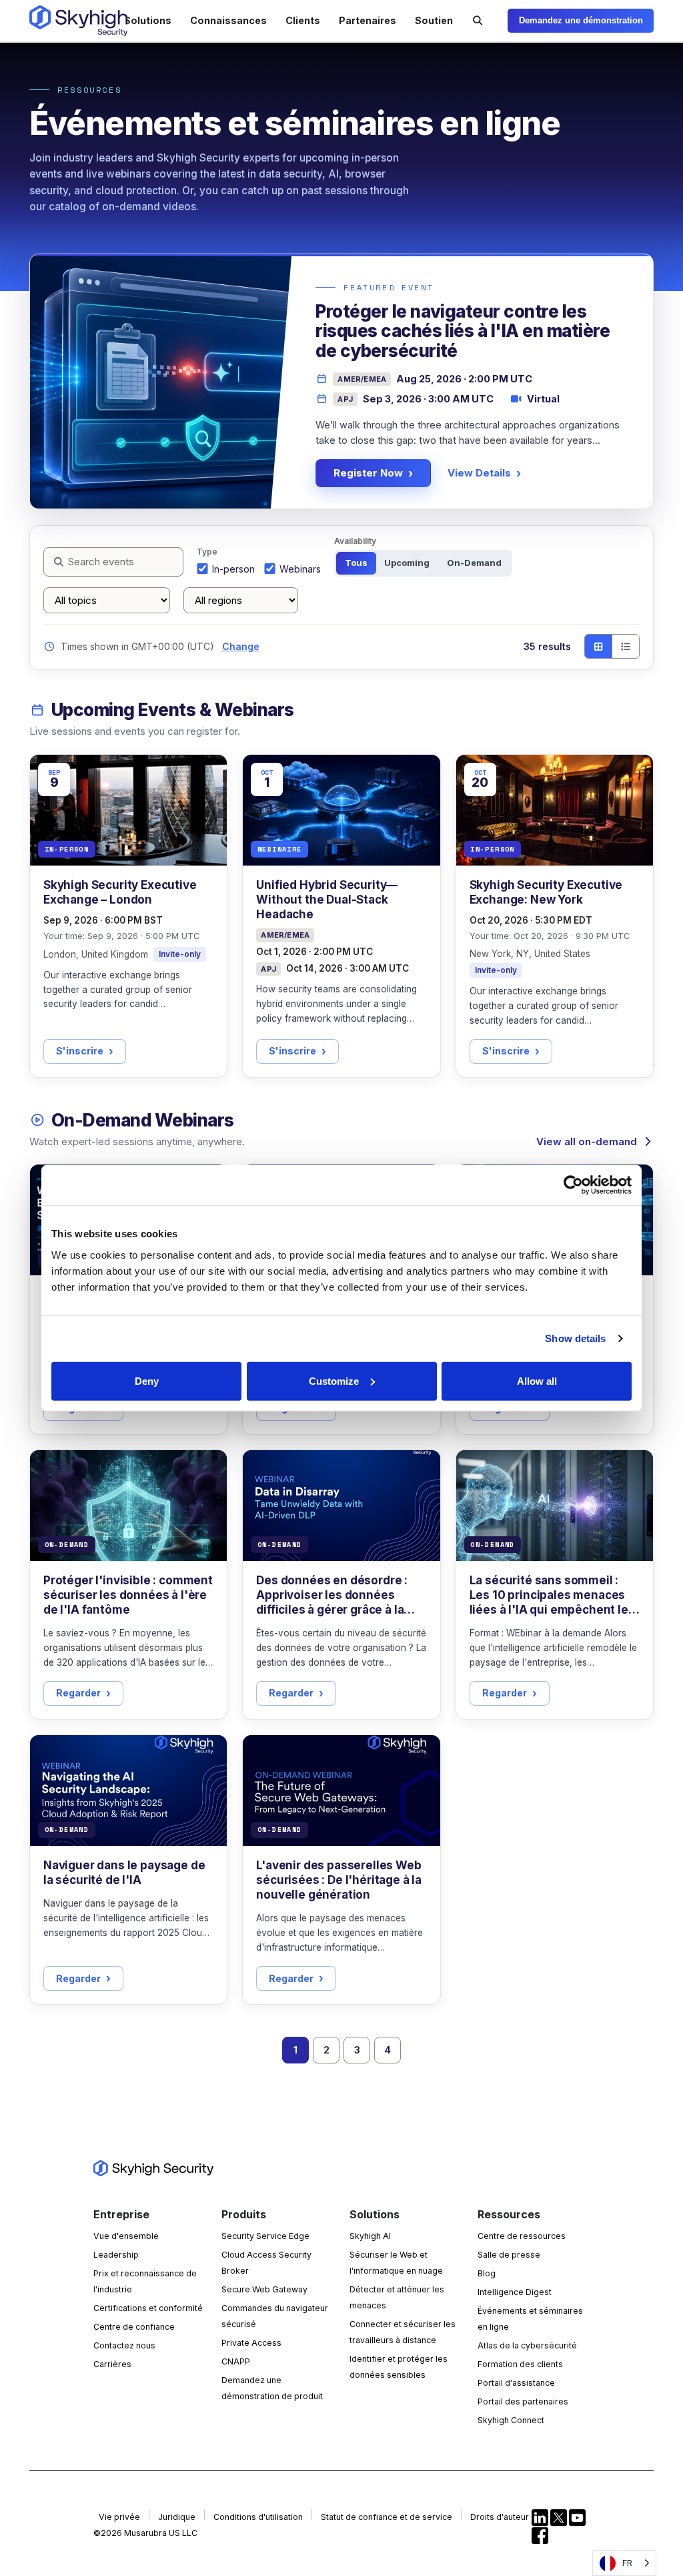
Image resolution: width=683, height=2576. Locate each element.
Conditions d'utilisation (258, 2517)
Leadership (116, 2255)
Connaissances (228, 20)
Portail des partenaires (523, 2401)
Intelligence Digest (515, 2292)
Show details (575, 1338)
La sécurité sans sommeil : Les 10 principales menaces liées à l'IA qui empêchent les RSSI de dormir (552, 1595)
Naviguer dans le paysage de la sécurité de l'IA (124, 1873)
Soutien (434, 20)
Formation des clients (520, 2364)
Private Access (251, 2343)
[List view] (625, 646)
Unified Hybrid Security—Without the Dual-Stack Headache (327, 900)
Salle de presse (509, 2255)
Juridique (177, 2517)
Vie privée (119, 2517)
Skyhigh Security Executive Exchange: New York (546, 892)
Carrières (112, 2364)
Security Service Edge (265, 2236)
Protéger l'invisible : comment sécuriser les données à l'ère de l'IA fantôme (128, 1595)
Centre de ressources (522, 2236)
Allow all (537, 1380)
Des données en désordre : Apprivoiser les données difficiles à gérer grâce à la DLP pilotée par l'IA (332, 1595)
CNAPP (236, 2361)
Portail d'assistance (516, 2383)
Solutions (148, 20)
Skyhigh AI (370, 2236)
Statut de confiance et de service (387, 2517)
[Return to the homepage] (78, 21)
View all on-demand (587, 1142)
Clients (303, 20)
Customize (334, 1380)
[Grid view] (598, 646)
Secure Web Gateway (264, 2289)
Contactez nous (124, 2345)
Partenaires (368, 20)
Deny (147, 1380)
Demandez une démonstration (581, 20)
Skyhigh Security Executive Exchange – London (120, 892)
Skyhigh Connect (511, 2420)
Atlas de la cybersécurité (527, 2345)
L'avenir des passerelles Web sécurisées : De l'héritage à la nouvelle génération (339, 1880)
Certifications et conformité (148, 2308)
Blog (487, 2273)
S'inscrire (80, 1051)
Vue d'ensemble (126, 2236)
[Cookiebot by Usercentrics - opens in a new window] (573, 1185)
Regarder (78, 1693)
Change (241, 646)
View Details (479, 473)
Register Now (368, 473)
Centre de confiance (134, 2327)
